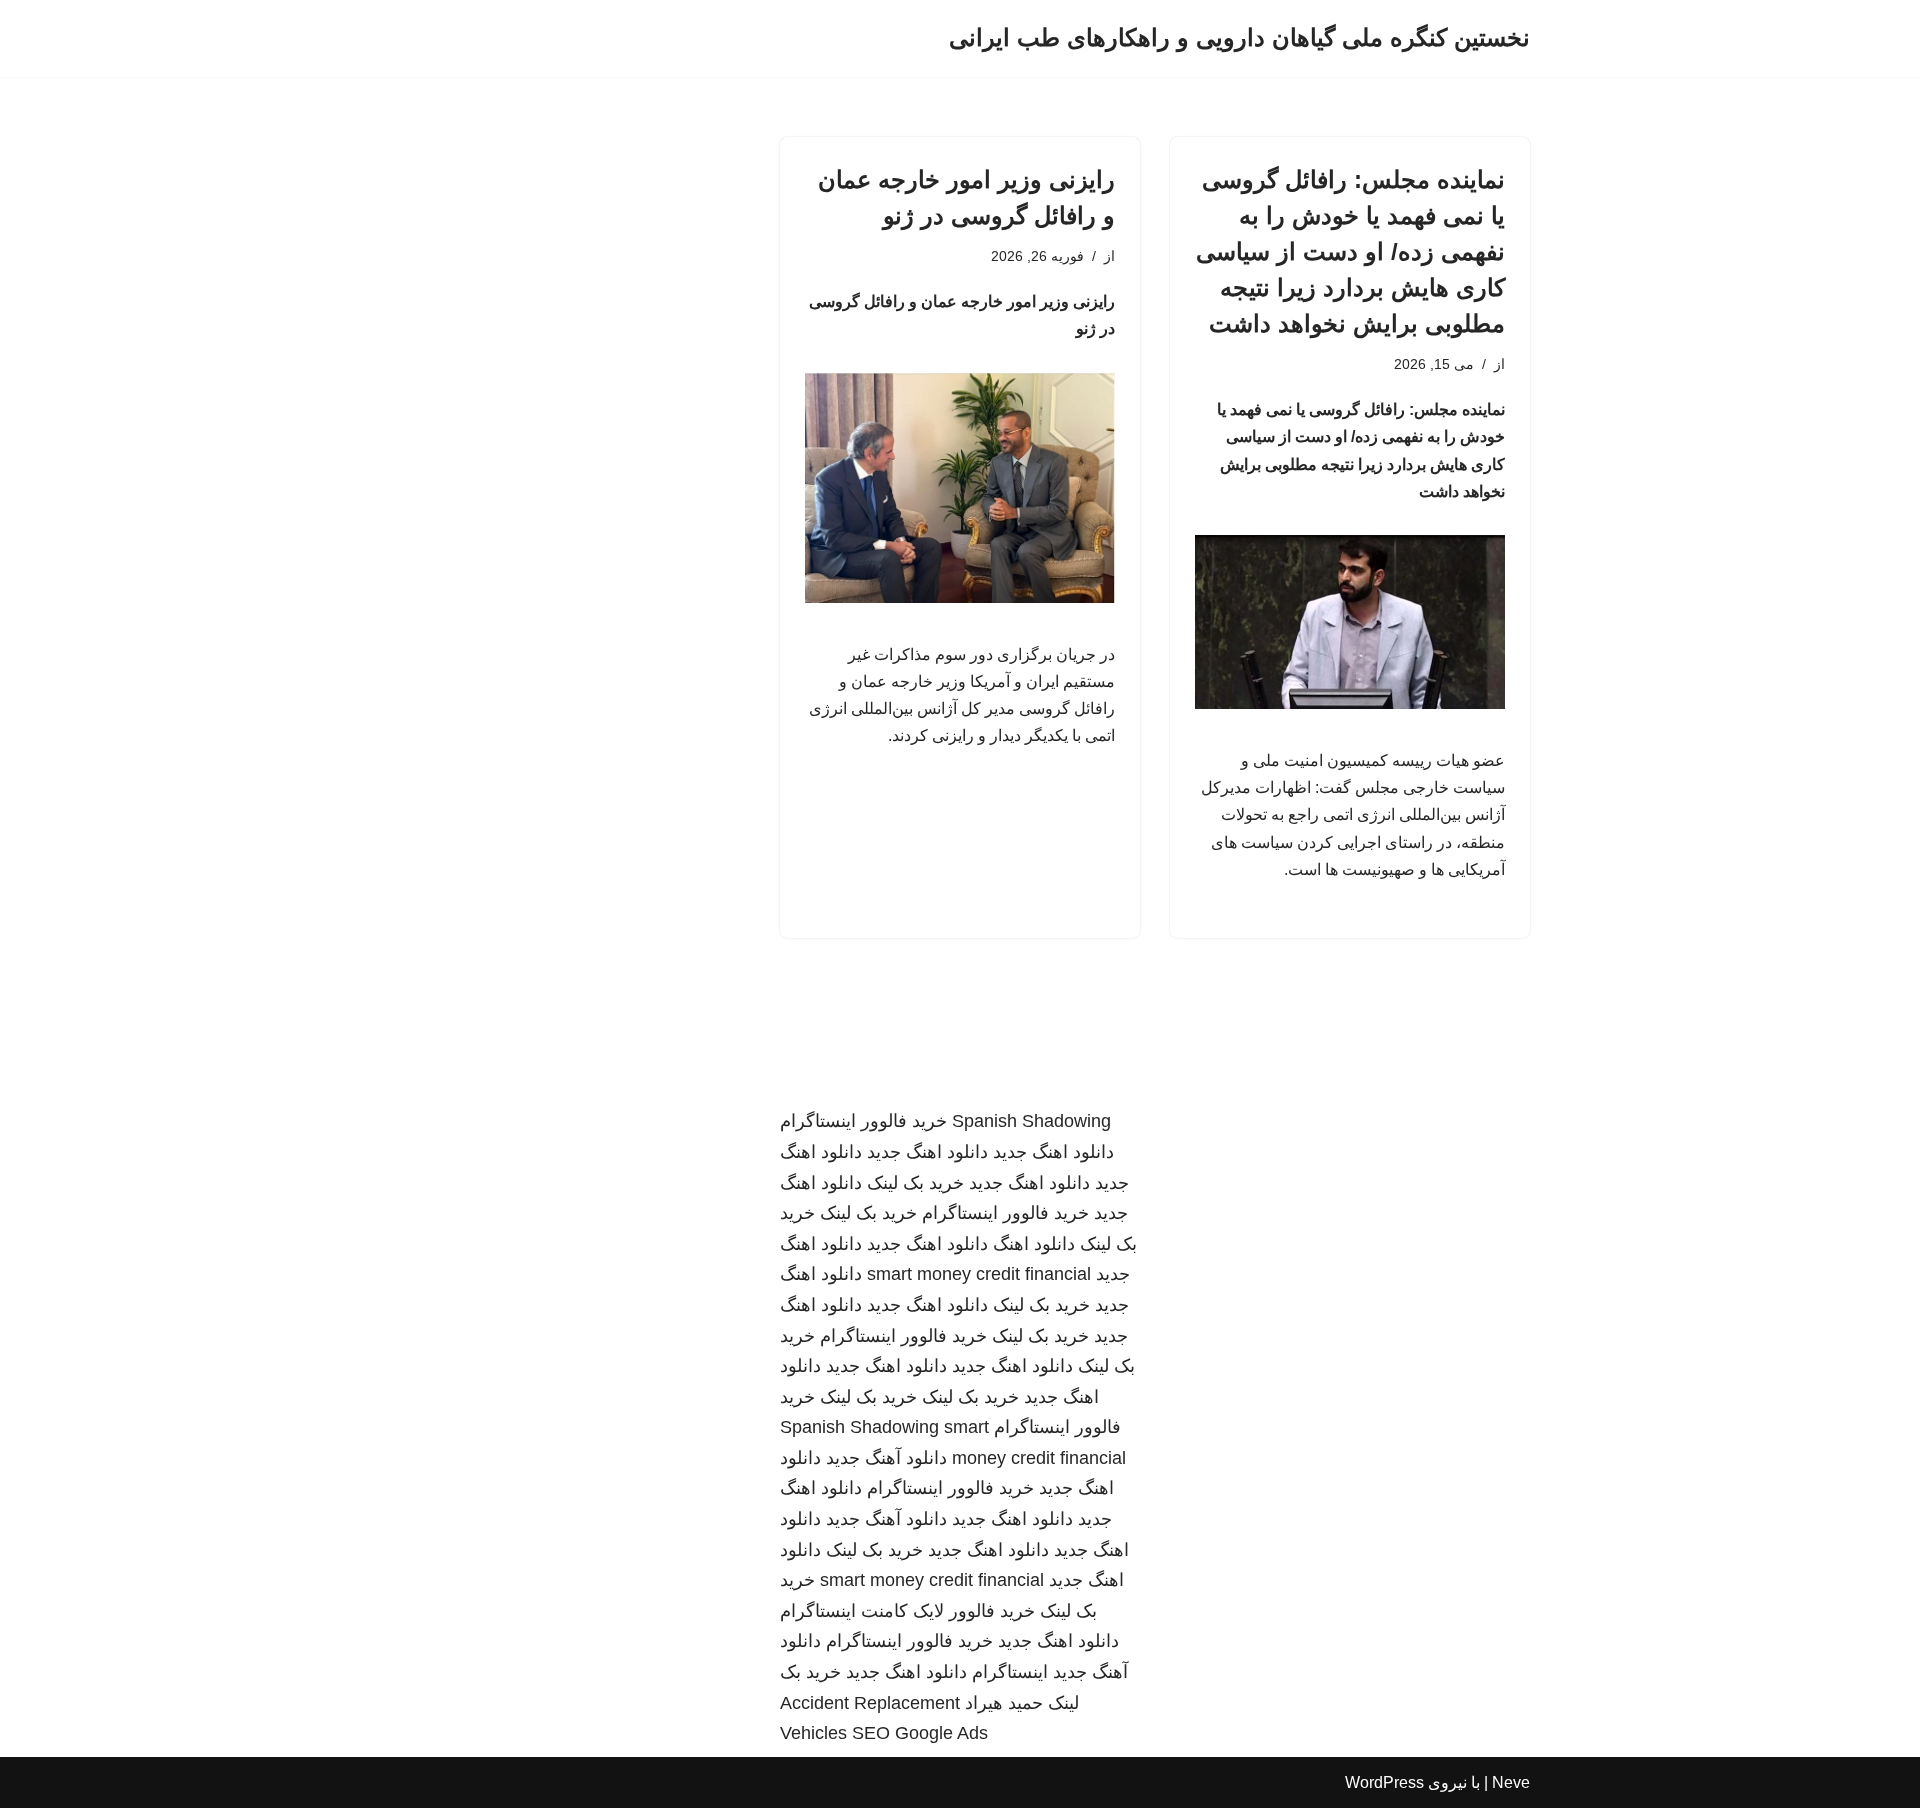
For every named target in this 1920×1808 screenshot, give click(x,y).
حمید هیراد (1004, 1703)
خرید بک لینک (915, 1183)
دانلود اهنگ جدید (1053, 1152)
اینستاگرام (1010, 1672)
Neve (1511, 1782)
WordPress (1384, 1782)
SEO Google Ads (920, 1733)
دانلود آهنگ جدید (886, 1458)
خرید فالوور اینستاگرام (863, 1121)
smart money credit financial (979, 1274)
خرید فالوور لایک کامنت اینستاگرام (907, 1611)
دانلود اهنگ (1034, 1244)
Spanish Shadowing (1031, 1121)
